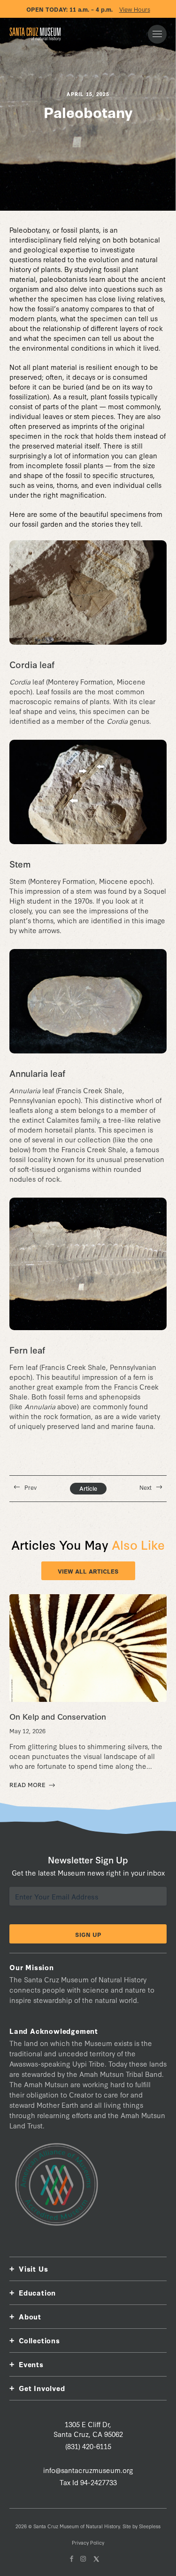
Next (145, 1487)
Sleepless (150, 2526)
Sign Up (88, 1934)
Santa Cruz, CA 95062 (88, 2429)
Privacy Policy (88, 2543)
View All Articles (88, 1571)
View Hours (135, 9)
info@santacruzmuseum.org (88, 2470)
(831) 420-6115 (88, 2446)
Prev (31, 1487)
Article (88, 1488)
